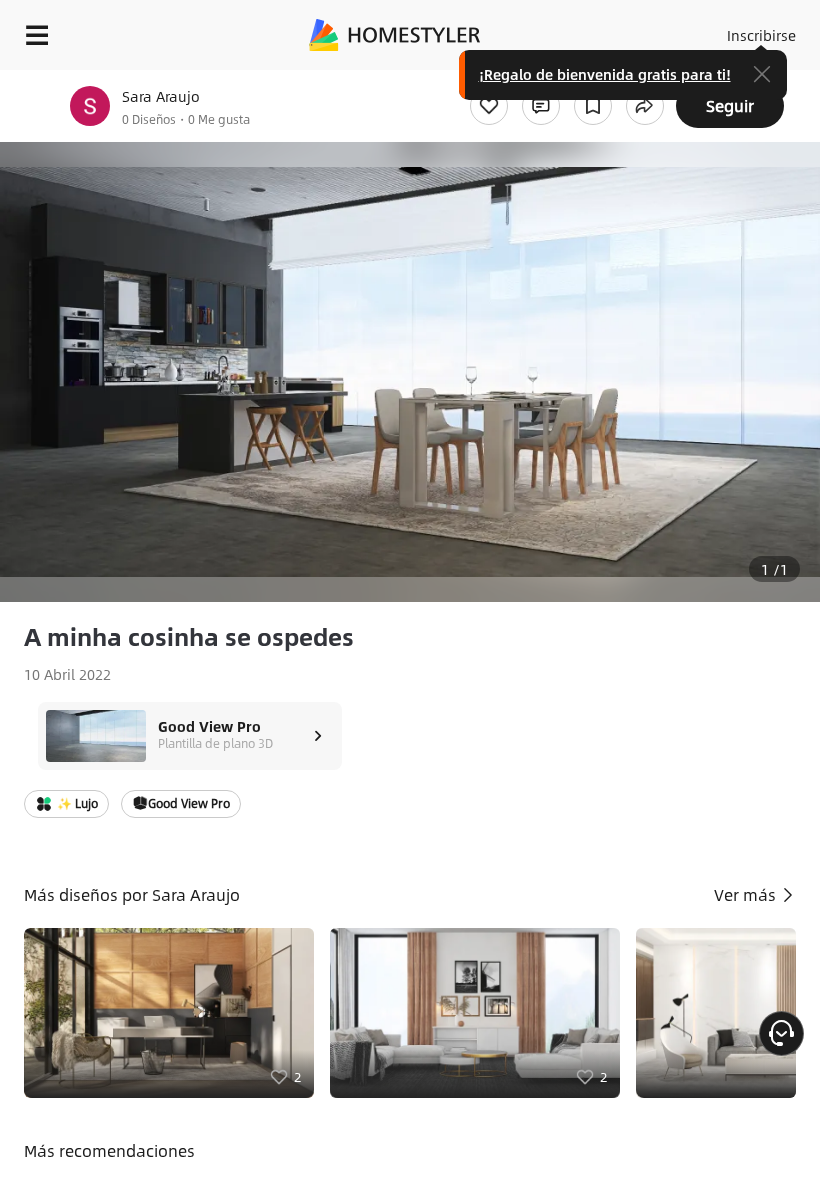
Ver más (747, 894)
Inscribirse (761, 35)
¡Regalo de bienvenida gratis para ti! (605, 74)
